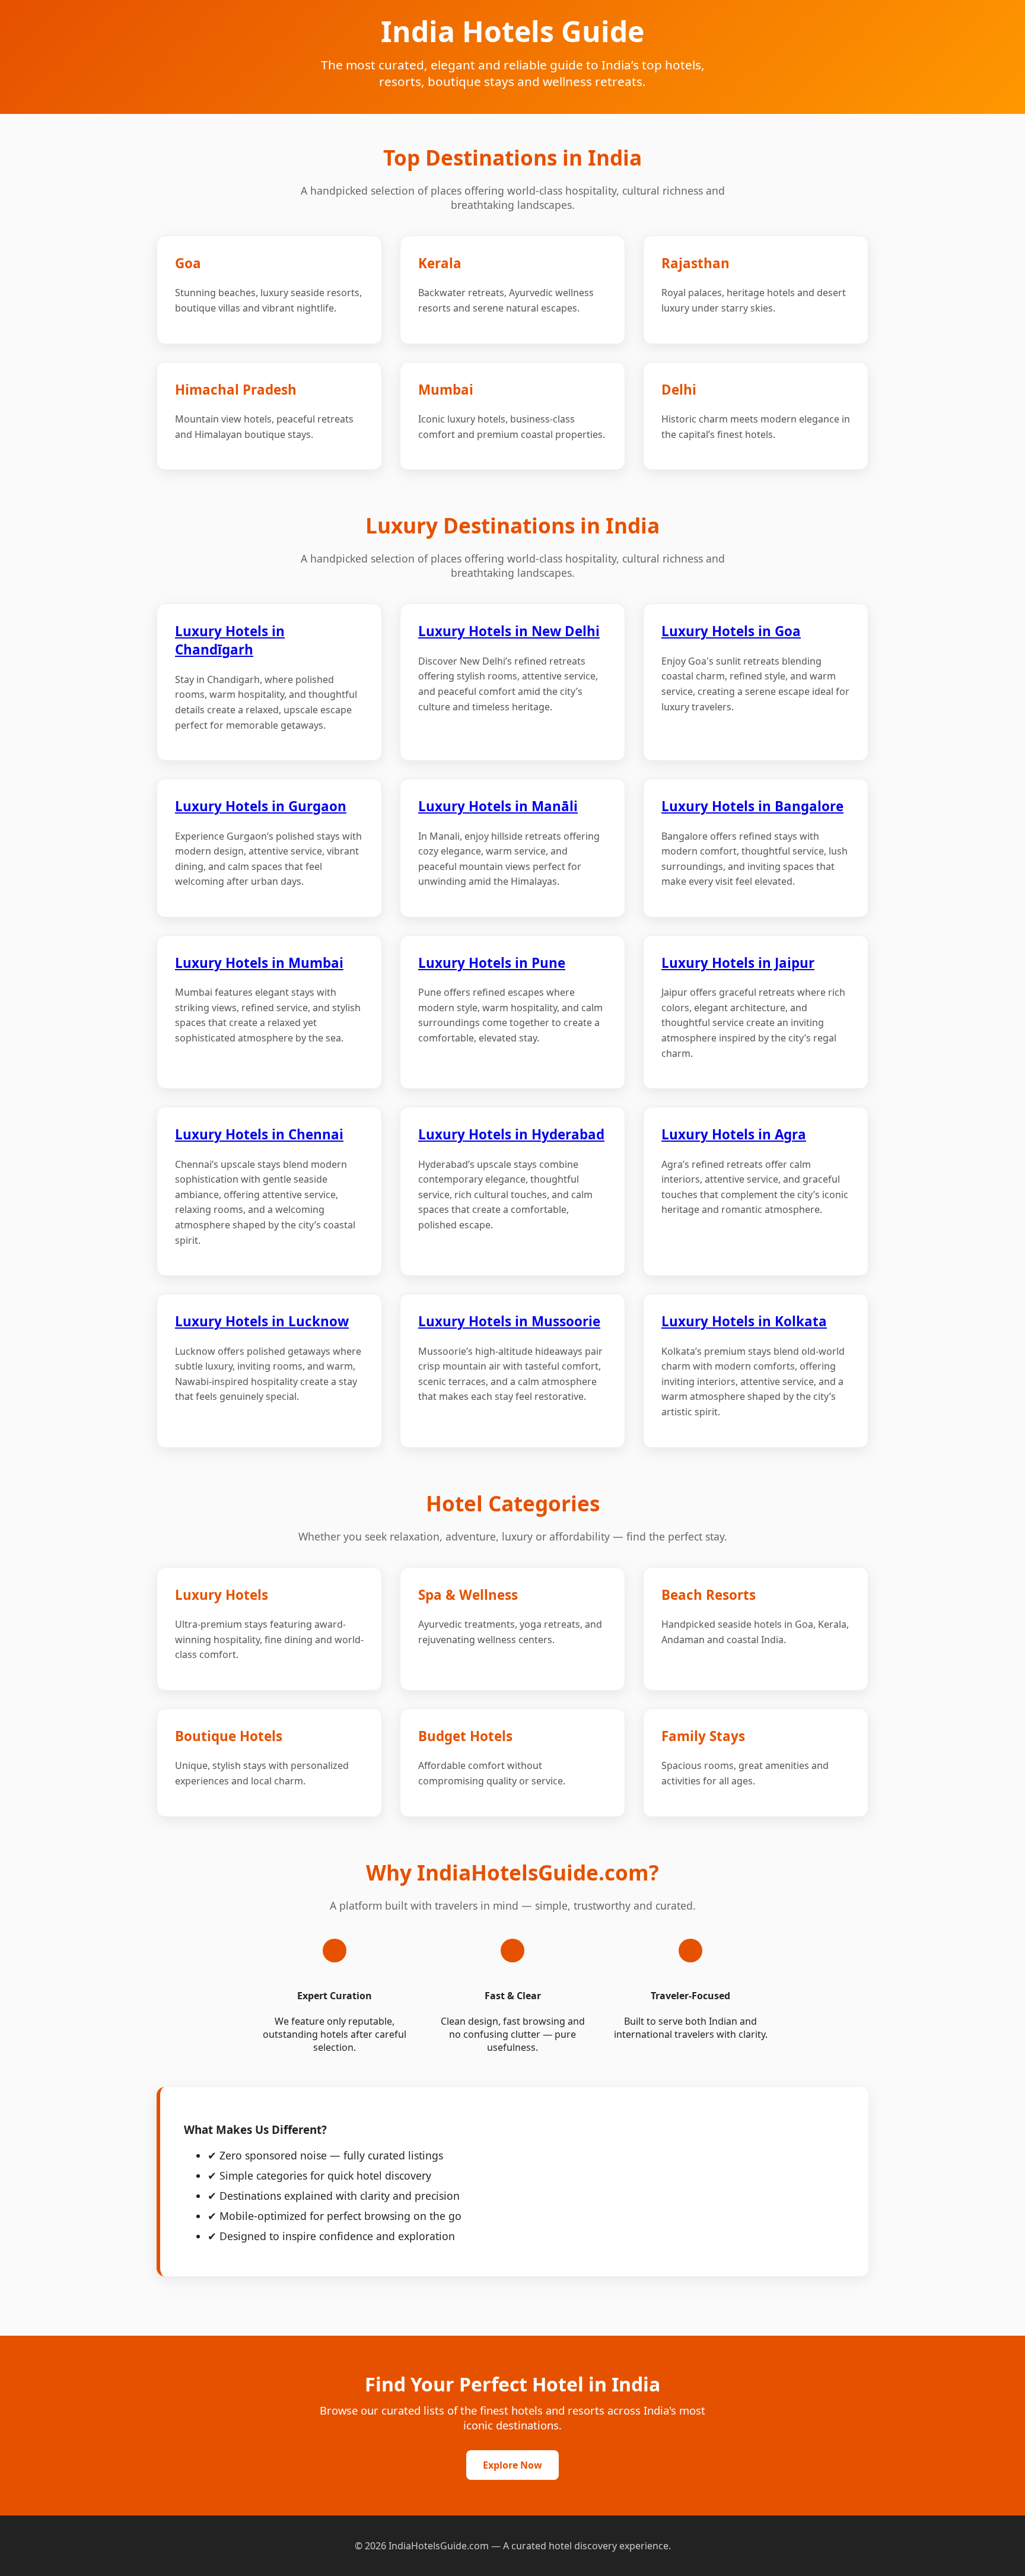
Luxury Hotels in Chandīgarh (230, 640)
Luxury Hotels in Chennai (259, 1134)
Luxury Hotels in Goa (731, 631)
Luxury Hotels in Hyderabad (511, 1134)
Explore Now (512, 2465)
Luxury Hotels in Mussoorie (509, 1321)
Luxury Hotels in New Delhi (509, 631)
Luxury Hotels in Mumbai (259, 963)
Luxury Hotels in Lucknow (262, 1321)
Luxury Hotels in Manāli (498, 806)
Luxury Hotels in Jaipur (738, 963)
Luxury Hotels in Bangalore (752, 806)
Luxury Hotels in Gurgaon (261, 806)
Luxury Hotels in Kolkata (744, 1321)
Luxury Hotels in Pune (492, 963)
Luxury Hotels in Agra (734, 1134)
